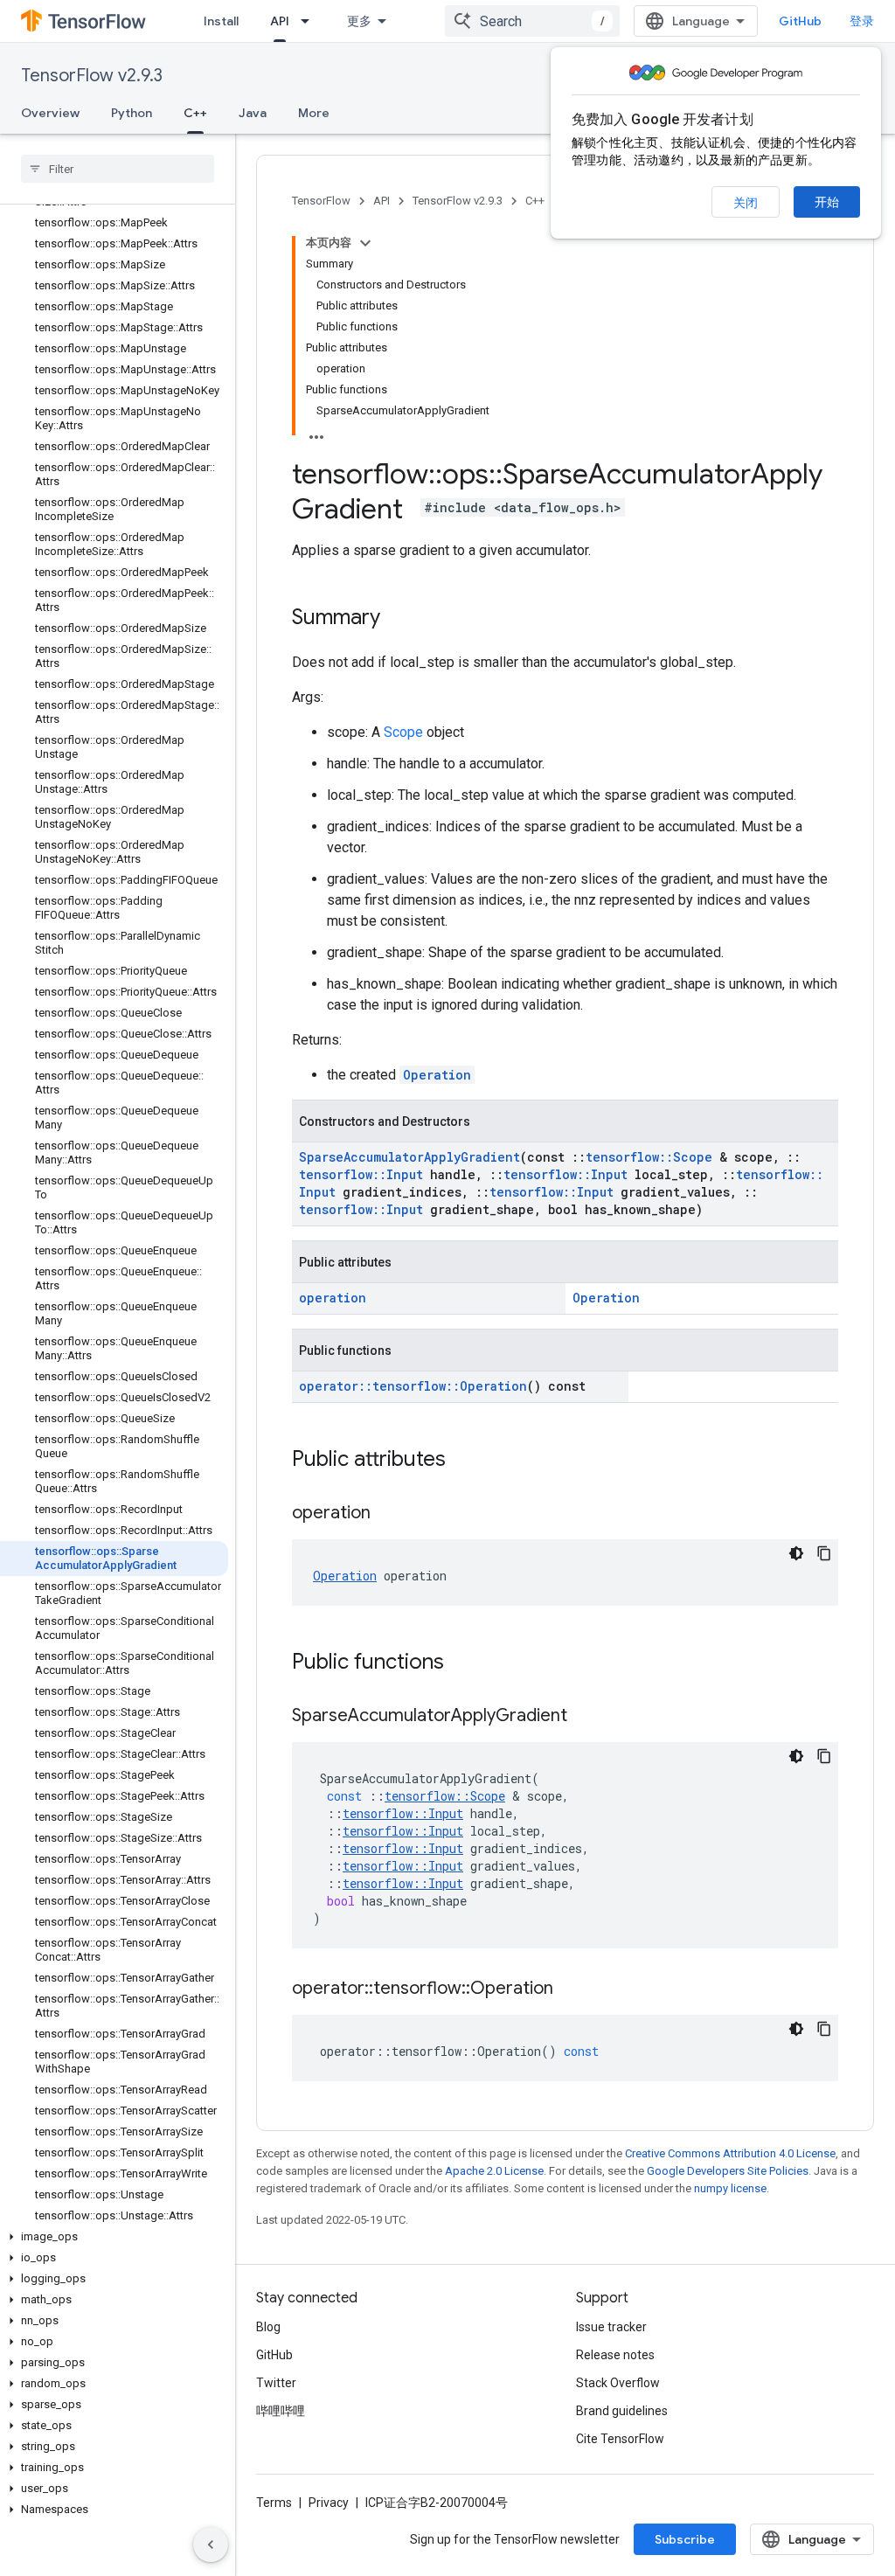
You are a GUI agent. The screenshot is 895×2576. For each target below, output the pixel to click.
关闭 (746, 203)
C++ (195, 113)
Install (221, 21)
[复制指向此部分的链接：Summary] (398, 619)
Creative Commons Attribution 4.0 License (730, 2153)
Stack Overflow (618, 2383)
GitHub (800, 21)
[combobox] (532, 21)
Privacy (329, 2503)
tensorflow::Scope (649, 1157)
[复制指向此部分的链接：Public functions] (461, 1663)
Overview (50, 113)
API (280, 21)
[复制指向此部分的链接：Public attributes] (463, 1461)
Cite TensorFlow (620, 2439)
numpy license (730, 2188)
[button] (114, 2237)
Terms (274, 2503)
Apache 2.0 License (494, 2171)
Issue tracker (611, 2327)
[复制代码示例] (824, 1553)
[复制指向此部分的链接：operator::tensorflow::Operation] (571, 1989)
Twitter (276, 2383)
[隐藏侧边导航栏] (211, 2545)
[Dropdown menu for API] (310, 21)
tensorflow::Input (361, 1174)
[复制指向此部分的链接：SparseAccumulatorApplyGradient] (585, 1717)
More (314, 113)
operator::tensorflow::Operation (413, 1386)
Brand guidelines (622, 2411)
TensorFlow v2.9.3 (92, 76)
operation (333, 1298)
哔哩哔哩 (281, 2411)
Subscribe (685, 2539)
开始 (827, 202)
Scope (403, 732)
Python (132, 113)
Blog (268, 2327)
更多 (359, 21)
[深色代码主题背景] (796, 1553)
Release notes (615, 2355)
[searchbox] (118, 169)
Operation (437, 1075)
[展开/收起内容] (365, 243)
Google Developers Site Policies (728, 2171)
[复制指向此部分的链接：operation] (388, 1514)
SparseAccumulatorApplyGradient (409, 1157)
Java (253, 113)
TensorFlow (321, 201)
